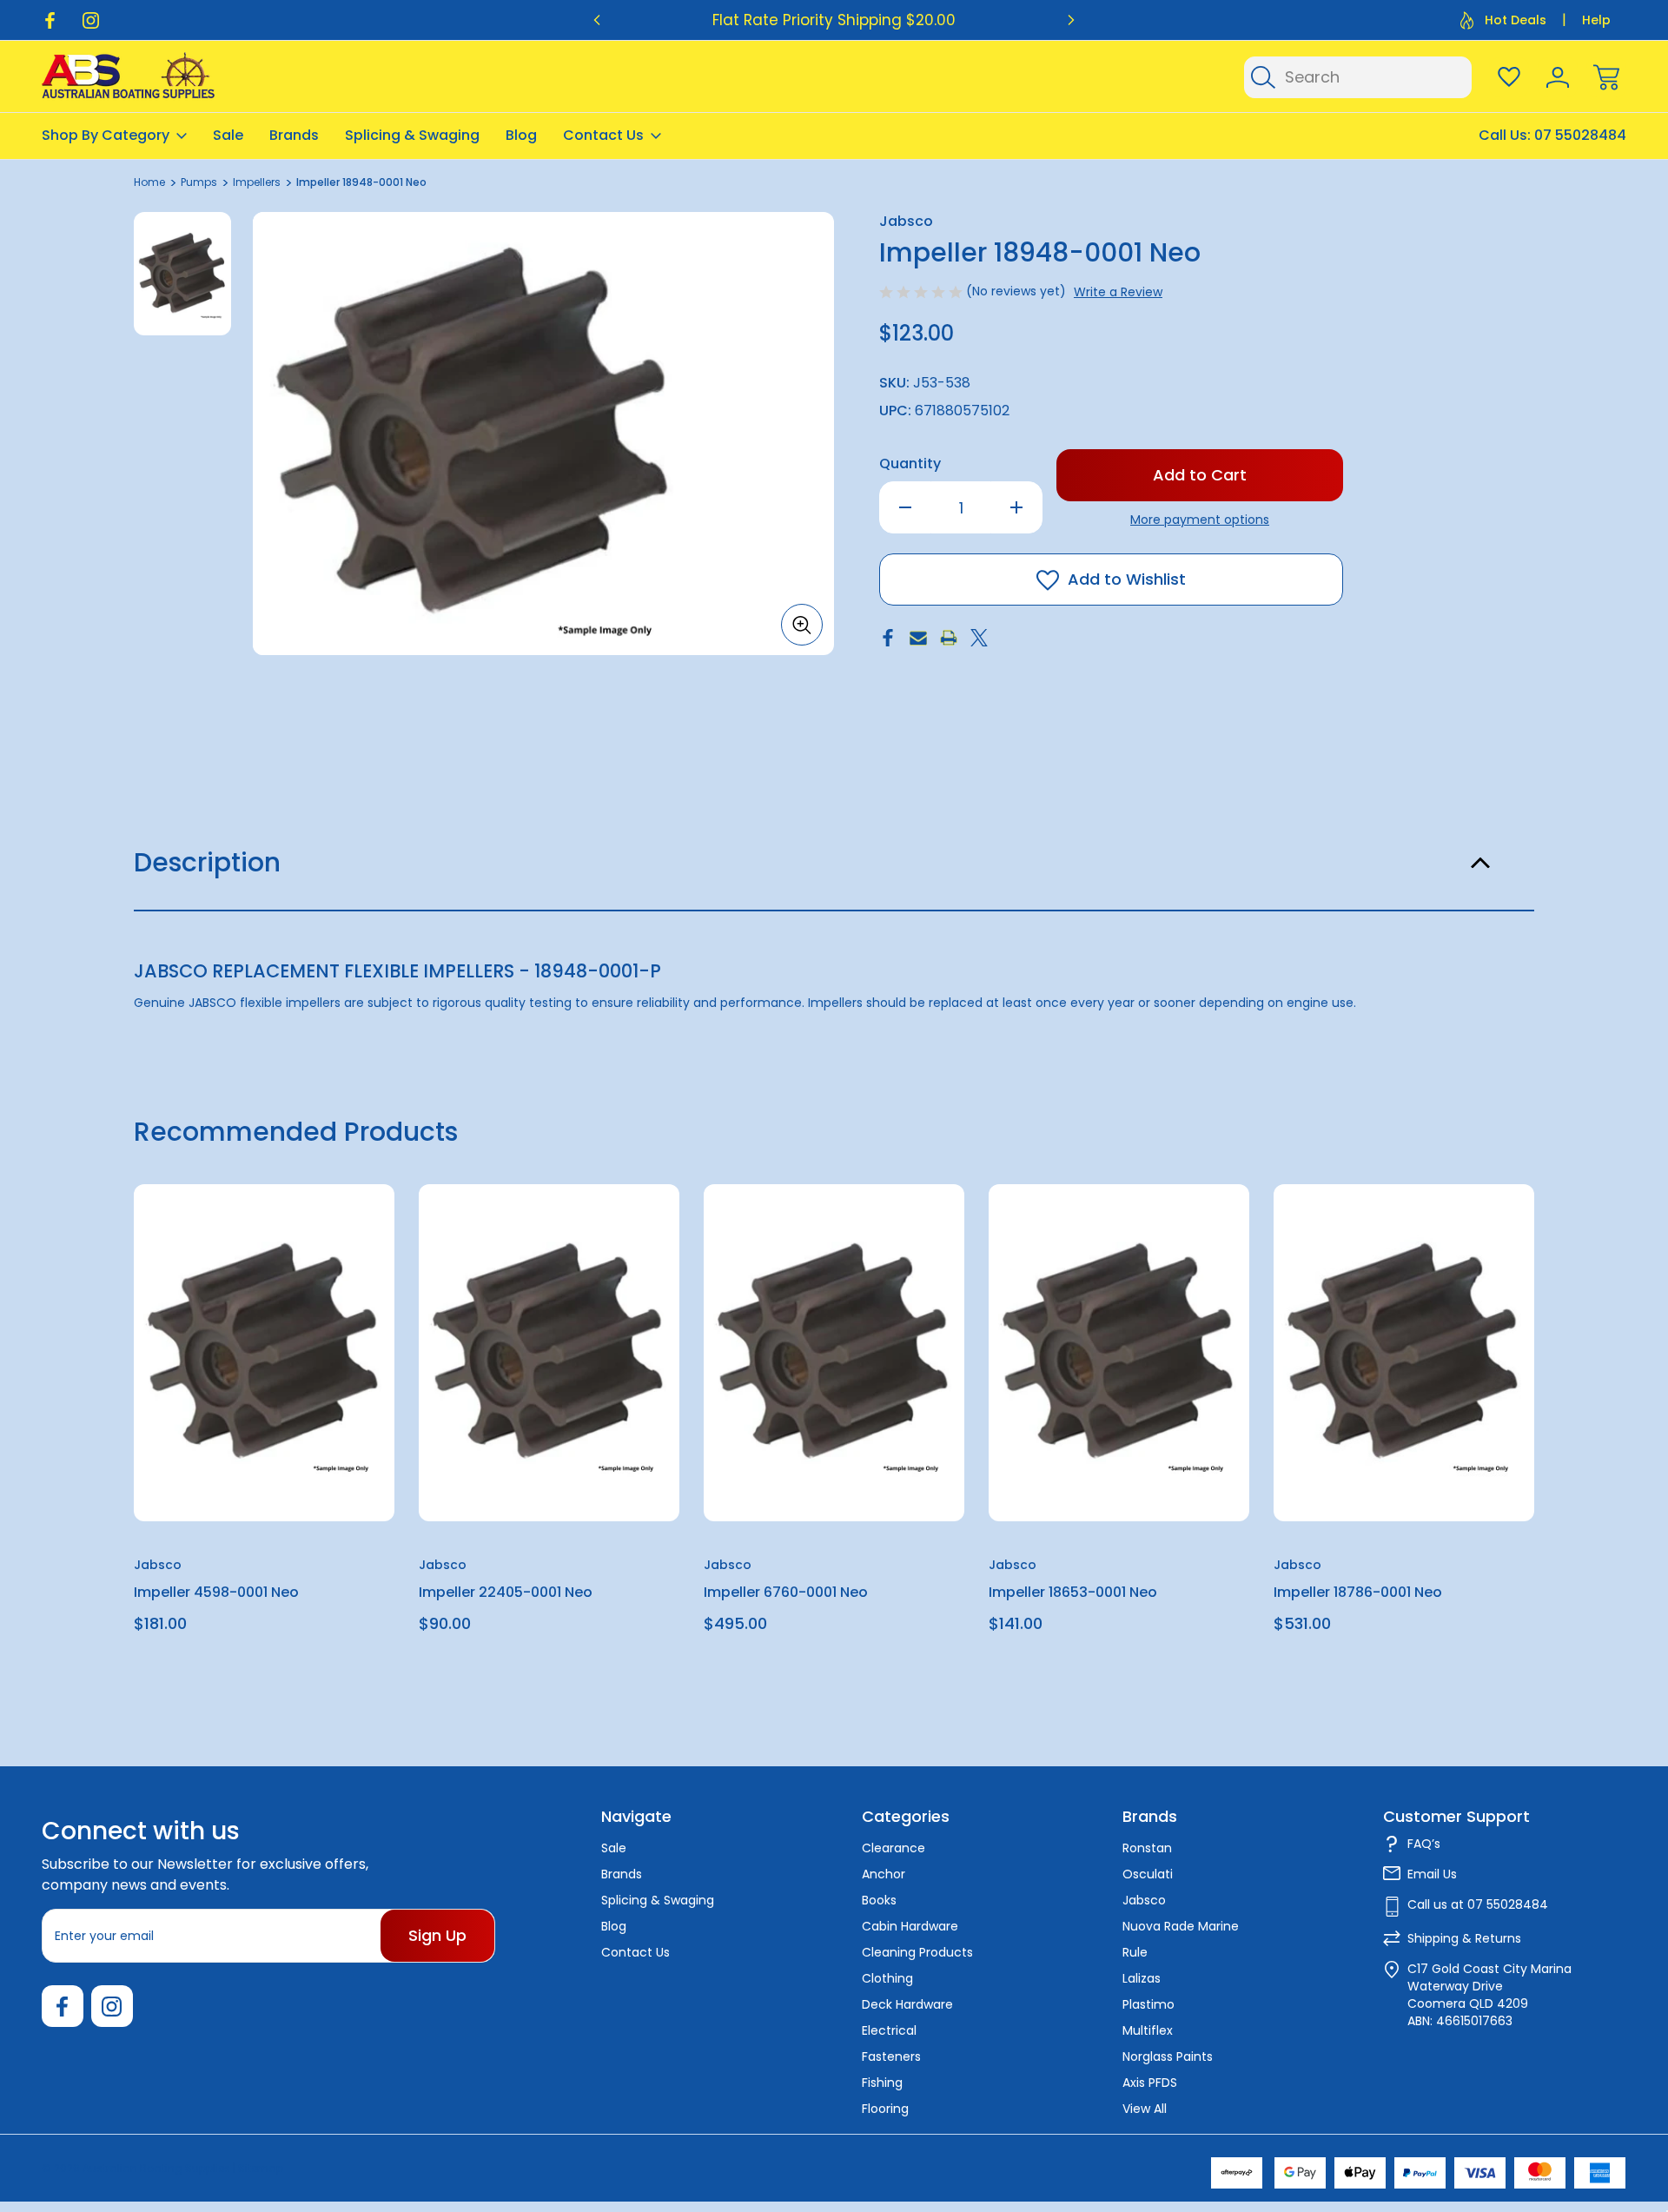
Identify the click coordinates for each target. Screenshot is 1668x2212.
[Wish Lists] (1509, 77)
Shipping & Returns (1464, 1938)
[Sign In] (1558, 77)
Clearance (894, 1848)
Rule (1135, 1952)
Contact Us (603, 135)
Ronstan (1147, 1848)
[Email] (918, 638)
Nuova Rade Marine (1181, 1926)
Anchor (884, 1874)
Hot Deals (1516, 20)
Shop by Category (106, 135)
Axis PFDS (1150, 2083)
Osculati (1148, 1874)
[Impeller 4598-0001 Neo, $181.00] (264, 1353)
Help (1596, 20)
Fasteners (891, 2056)
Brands (294, 135)
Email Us (1432, 1874)
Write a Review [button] (1118, 292)
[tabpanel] (182, 274)
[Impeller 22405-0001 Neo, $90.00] (549, 1353)
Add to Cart (264, 1481)
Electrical (889, 2030)
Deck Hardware (907, 2004)
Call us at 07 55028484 (1478, 1904)
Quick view (318, 1240)
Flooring (885, 2109)
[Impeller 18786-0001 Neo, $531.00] (1404, 1353)
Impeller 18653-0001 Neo (1073, 1592)
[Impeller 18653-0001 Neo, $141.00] (1119, 1353)
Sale (228, 135)
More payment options (1200, 520)
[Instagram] (91, 20)
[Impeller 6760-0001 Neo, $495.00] (834, 1353)
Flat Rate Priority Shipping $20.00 (834, 20)
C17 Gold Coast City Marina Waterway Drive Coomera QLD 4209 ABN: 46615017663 (1489, 1995)
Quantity (910, 464)
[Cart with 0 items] (1606, 77)
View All (1145, 2109)
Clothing (887, 1978)
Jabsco (1144, 1900)
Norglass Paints (1168, 2056)
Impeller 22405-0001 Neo (506, 1592)
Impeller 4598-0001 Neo (216, 1592)
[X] (979, 638)
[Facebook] (50, 20)
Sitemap (261, 2168)
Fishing (882, 2083)
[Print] (949, 638)
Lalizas (1142, 1978)
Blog (521, 135)
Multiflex (1148, 2030)
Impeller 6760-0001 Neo (786, 1592)
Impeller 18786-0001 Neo (1358, 1592)
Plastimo (1148, 2004)
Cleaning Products (917, 1952)
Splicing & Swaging (412, 135)
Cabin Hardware (910, 1926)
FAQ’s (1424, 1844)
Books (879, 1900)
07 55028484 (1580, 135)
